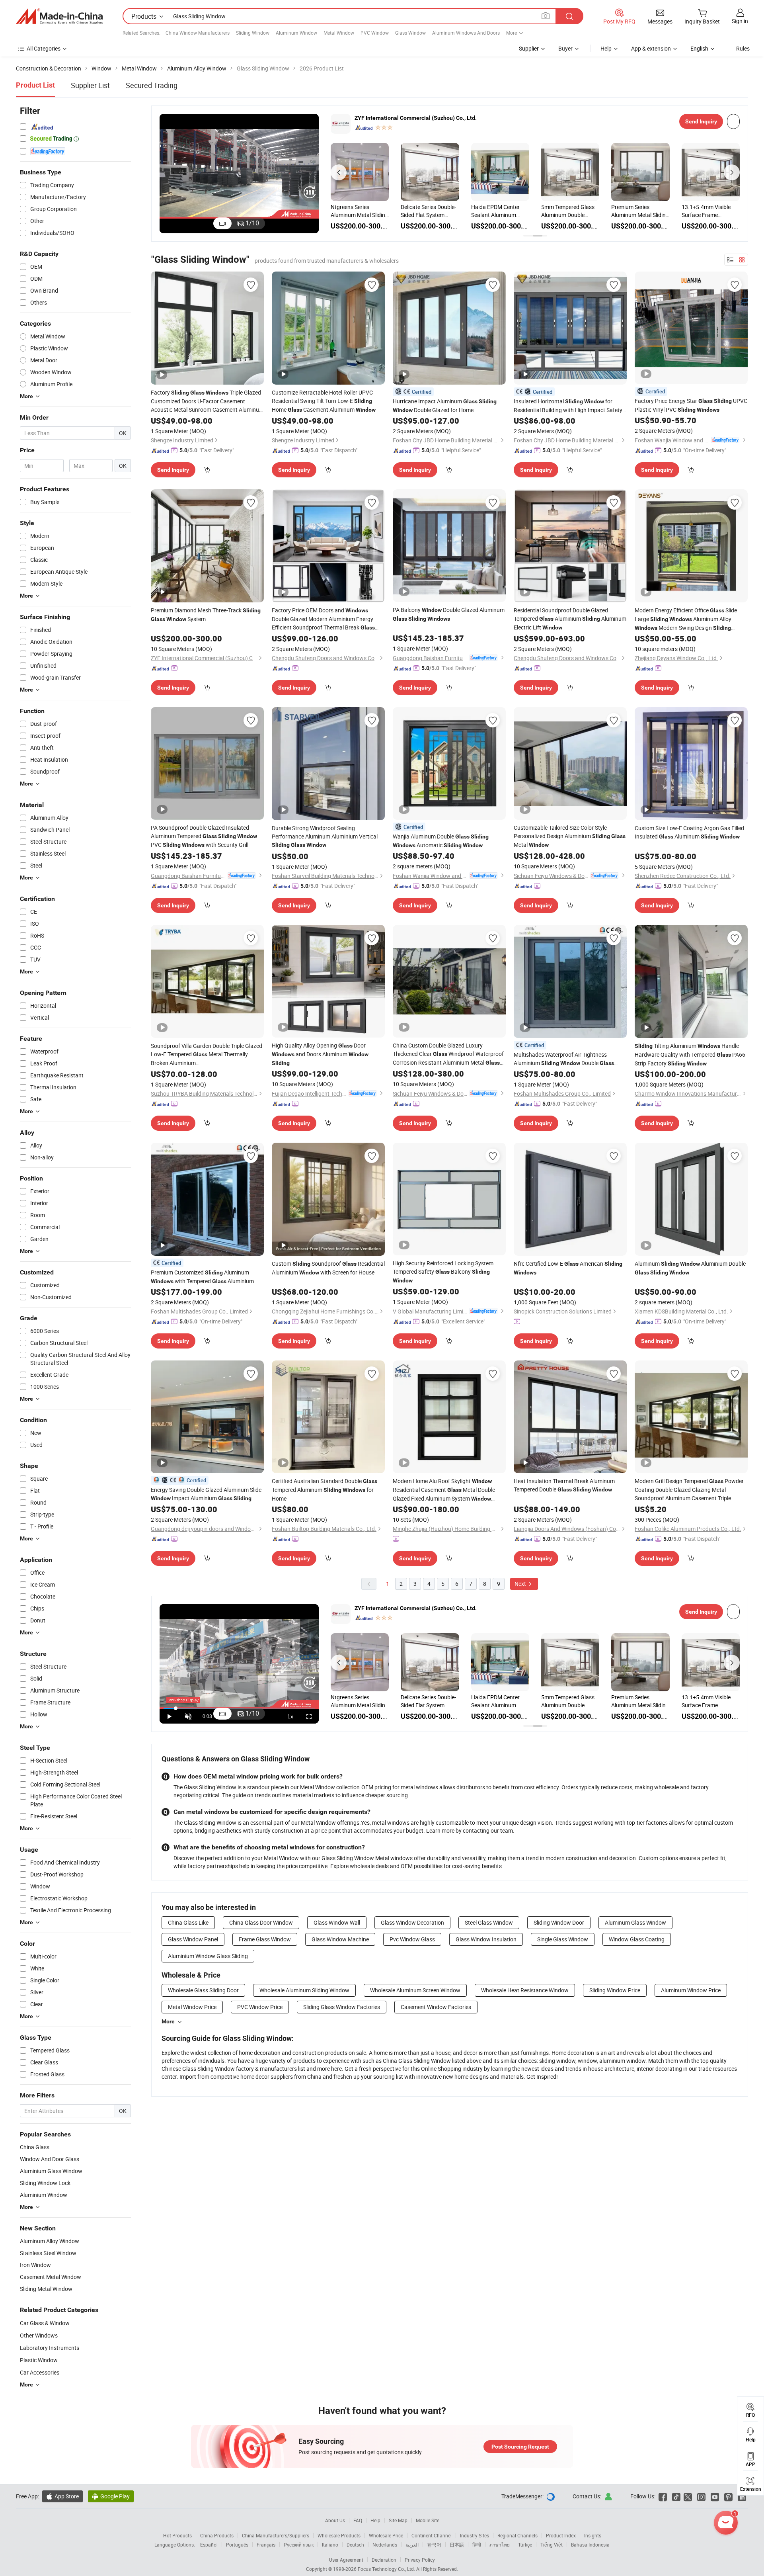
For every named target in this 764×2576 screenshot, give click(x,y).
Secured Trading (152, 85)
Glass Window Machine (340, 1939)
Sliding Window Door (559, 1922)
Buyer (565, 48)
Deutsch (355, 2545)
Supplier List (90, 85)
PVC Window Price (260, 2007)
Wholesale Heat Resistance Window (525, 1990)
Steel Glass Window (489, 1922)
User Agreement (346, 2560)
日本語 (457, 2545)
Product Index (561, 2535)
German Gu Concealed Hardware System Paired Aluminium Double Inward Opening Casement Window (640, 211)
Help (606, 48)
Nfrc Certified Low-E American (568, 1268)
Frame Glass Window (265, 1939)
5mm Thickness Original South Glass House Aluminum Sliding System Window (429, 211)
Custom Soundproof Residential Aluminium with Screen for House (328, 1268)
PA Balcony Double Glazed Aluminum (449, 614)
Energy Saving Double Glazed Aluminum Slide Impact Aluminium (206, 1494)
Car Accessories (40, 2372)
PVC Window (375, 33)
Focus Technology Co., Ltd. (387, 2569)
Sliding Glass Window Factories (342, 2007)
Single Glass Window (563, 1939)
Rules (743, 48)
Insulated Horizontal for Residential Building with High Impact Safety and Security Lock (568, 406)
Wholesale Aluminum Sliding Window (304, 1990)
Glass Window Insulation (486, 1939)
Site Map (398, 2520)
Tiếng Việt (552, 2545)
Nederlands (385, 2545)
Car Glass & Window (45, 2323)
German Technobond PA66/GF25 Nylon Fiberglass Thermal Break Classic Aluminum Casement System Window (567, 211)
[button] (339, 172)
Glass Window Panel (193, 1939)
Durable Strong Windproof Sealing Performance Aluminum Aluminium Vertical (325, 836)
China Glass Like (188, 1922)
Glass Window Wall (337, 1922)
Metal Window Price (192, 2007)
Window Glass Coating (637, 1939)
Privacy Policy (420, 2560)
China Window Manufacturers (198, 33)
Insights (593, 2535)
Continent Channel (432, 2535)
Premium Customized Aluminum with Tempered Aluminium (202, 1277)
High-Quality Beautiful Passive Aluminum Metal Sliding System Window (498, 211)
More (168, 2021)
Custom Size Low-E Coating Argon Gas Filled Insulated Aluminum (689, 832)
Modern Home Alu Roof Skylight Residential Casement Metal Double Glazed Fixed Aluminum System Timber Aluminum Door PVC (447, 1490)
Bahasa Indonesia (590, 2545)
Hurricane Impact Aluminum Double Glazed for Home (445, 406)
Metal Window (339, 33)
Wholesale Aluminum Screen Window (415, 1990)
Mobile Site (428, 2520)
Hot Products (177, 2535)
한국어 (434, 2545)
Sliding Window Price (615, 1990)
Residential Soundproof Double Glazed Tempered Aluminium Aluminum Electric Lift (570, 619)
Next (521, 1584)
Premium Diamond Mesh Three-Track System (206, 615)
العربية (412, 2545)
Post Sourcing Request (520, 2447)
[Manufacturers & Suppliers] (59, 16)
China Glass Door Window (261, 1922)
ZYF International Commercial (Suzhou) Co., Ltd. (416, 118)
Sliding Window (253, 33)
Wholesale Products (339, 2535)
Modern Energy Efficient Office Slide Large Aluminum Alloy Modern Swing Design (686, 619)
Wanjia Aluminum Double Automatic (441, 841)
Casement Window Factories (436, 2007)
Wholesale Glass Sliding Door (203, 1990)
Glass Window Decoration (412, 1922)
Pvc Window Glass (412, 1939)
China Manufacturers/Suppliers (276, 2535)
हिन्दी (477, 2545)
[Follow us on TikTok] (676, 2496)
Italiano (330, 2545)
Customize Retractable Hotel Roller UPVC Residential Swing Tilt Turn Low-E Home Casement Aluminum (324, 401)
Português (237, 2545)
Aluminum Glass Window (635, 1922)
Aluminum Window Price (691, 1990)
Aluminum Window (296, 33)
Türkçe (525, 2545)
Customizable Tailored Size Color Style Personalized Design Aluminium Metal (570, 836)
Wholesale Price (386, 2535)
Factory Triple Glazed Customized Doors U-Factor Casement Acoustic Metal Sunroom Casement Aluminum (207, 401)
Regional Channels (517, 2535)
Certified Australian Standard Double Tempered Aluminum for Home (325, 1490)
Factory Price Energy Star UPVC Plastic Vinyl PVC (691, 405)
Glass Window (410, 33)
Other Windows (39, 2335)
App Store (62, 2496)
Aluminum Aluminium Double (690, 1268)
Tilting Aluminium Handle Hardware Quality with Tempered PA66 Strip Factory (690, 1054)
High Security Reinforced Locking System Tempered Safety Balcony (443, 1271)
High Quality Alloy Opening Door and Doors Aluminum (320, 1054)
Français (266, 2545)
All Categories (44, 48)
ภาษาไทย (500, 2545)
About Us (335, 2520)
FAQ (358, 2520)
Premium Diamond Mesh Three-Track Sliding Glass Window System (357, 211)
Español (209, 2545)
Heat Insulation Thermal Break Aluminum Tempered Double (564, 1485)
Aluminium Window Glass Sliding (208, 1956)
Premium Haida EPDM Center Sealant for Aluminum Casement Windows (709, 211)
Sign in (740, 21)
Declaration (384, 2560)
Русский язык (299, 2545)
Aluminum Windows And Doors (466, 33)
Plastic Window (39, 2360)
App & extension (651, 48)
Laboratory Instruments (50, 2348)
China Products (217, 2535)
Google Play (111, 2496)
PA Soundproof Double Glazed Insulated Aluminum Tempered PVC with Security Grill (204, 836)
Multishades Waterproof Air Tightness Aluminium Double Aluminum (564, 1059)
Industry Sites (475, 2535)
